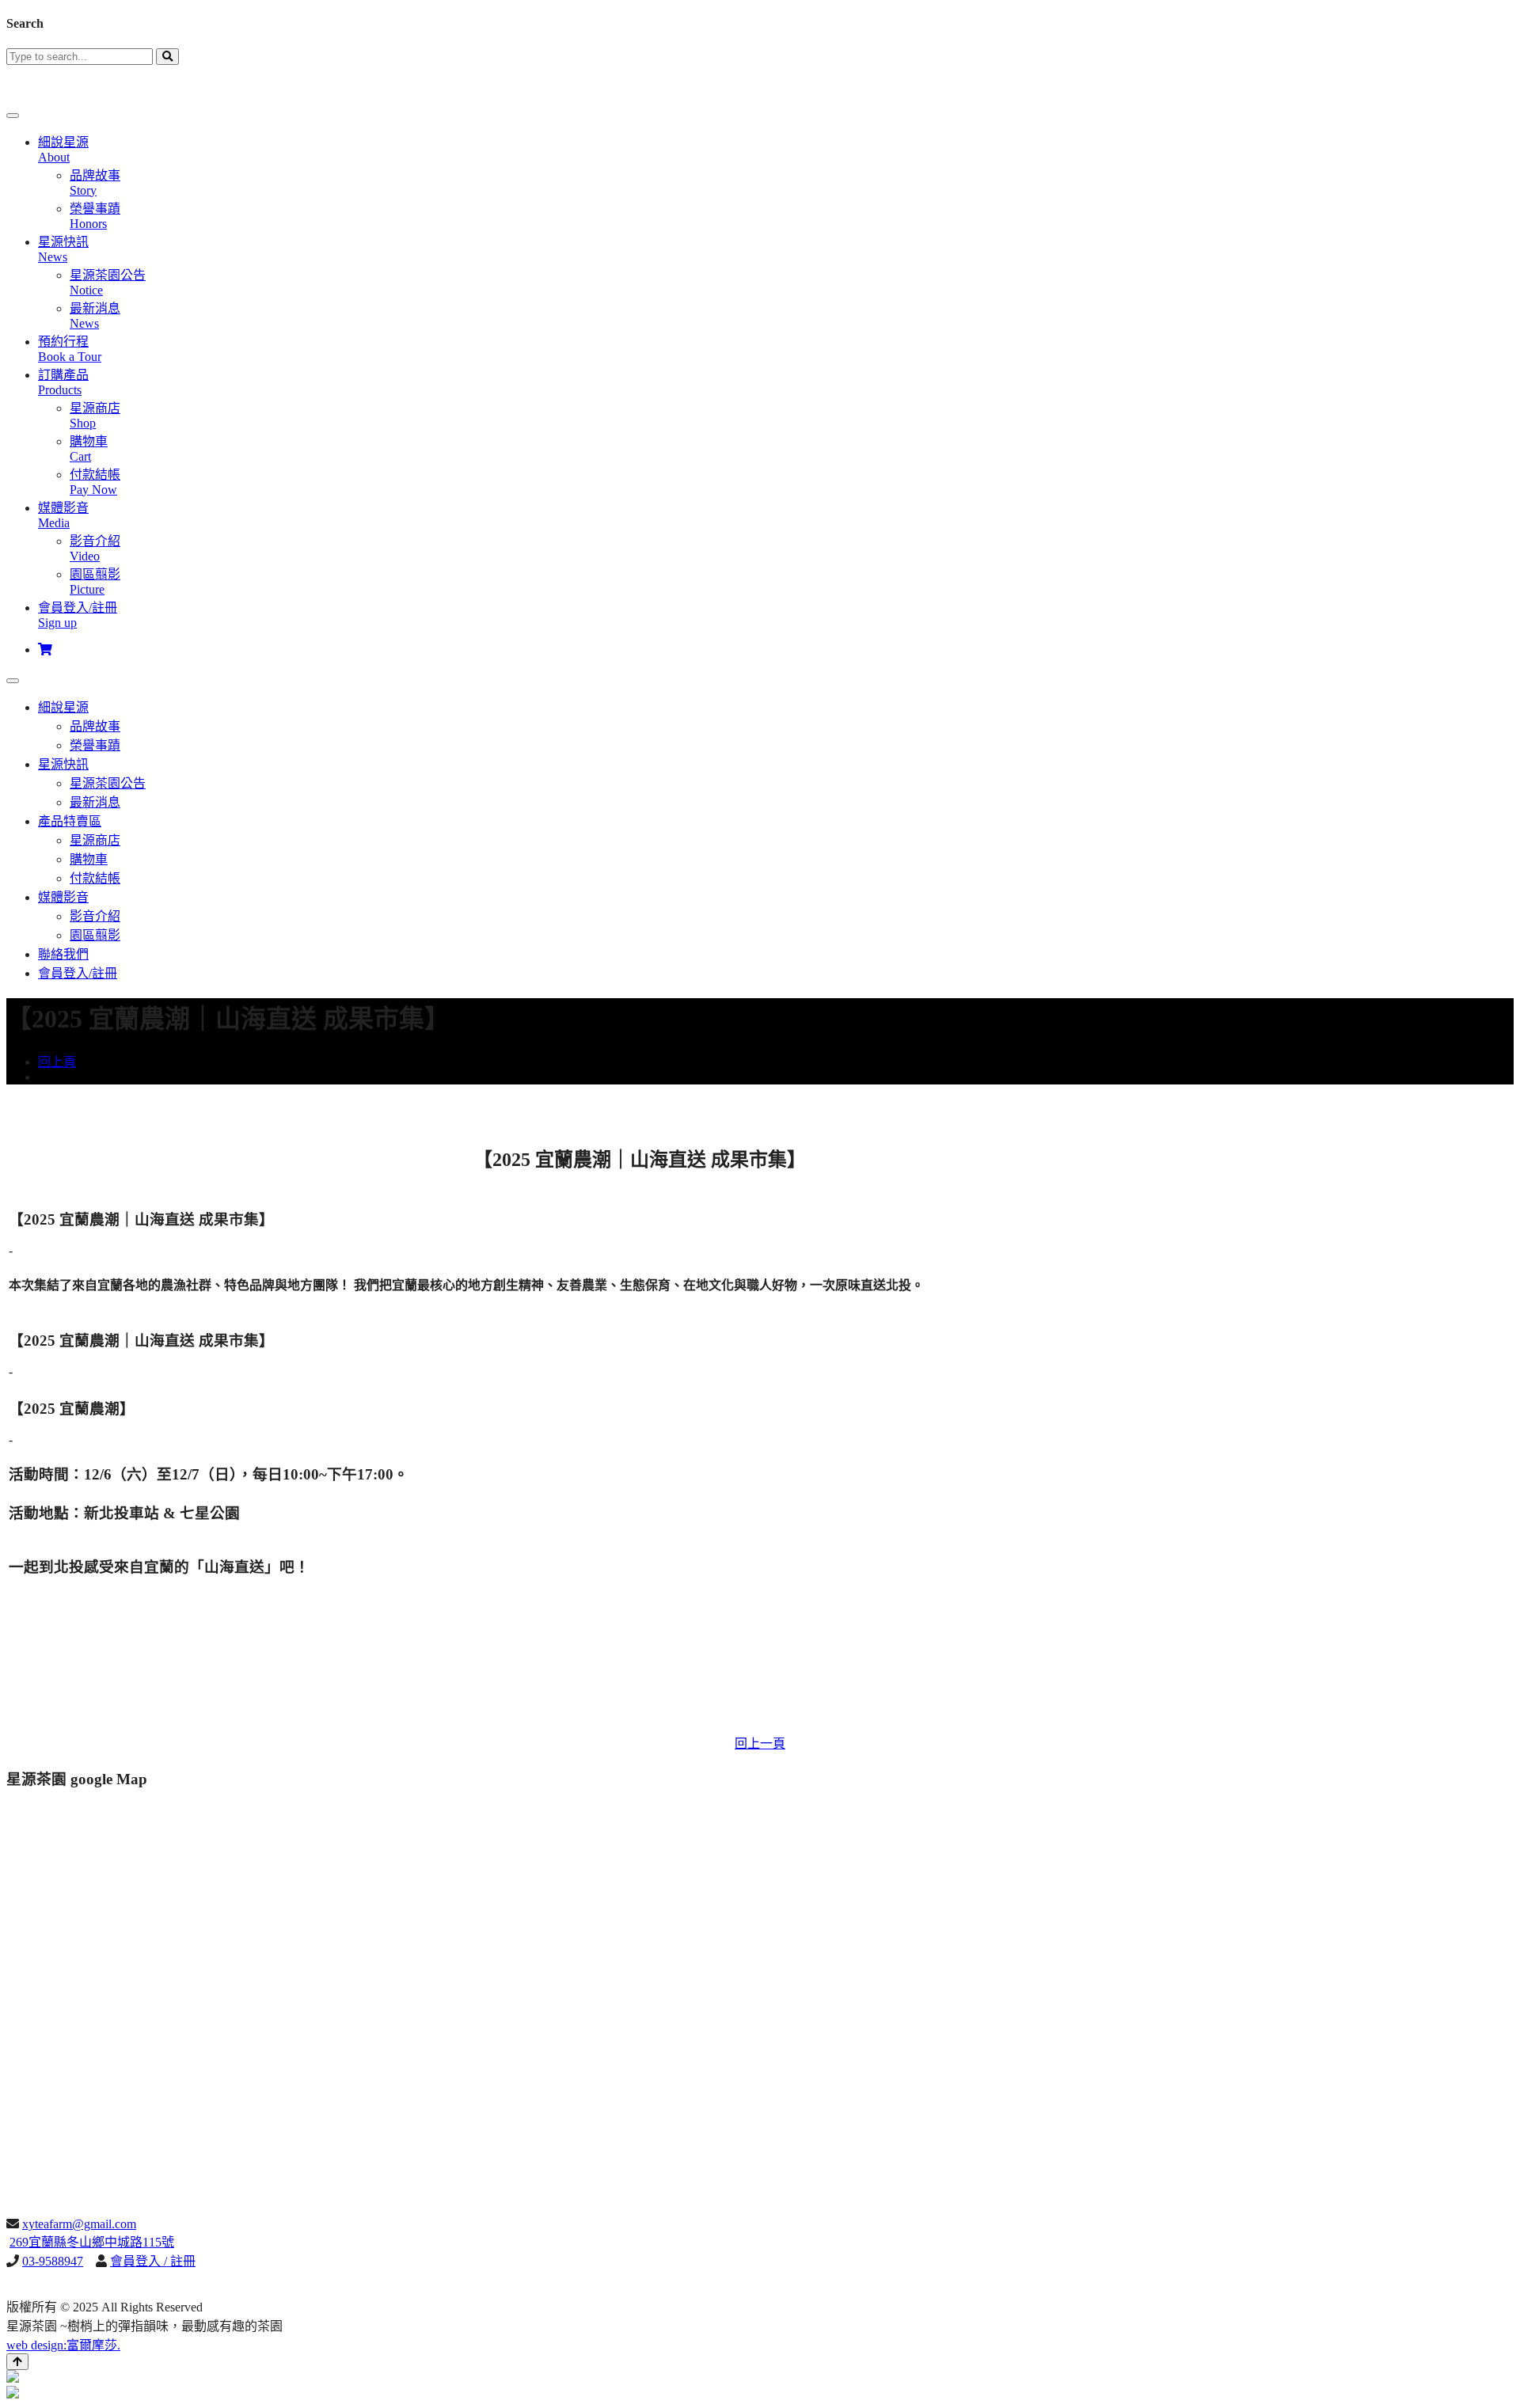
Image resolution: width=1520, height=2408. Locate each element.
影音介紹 (95, 916)
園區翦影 (95, 935)
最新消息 (95, 802)
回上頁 (57, 1062)
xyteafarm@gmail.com (79, 2224)
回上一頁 (760, 1743)
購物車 (89, 859)
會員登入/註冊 (78, 973)
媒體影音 (63, 897)
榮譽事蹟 (95, 745)
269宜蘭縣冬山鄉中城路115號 (92, 2242)
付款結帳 (95, 878)
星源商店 (95, 840)
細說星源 (63, 707)
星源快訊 (63, 764)
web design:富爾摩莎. (63, 2345)
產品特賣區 (70, 821)
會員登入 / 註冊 (153, 2261)
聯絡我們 (63, 954)
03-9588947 (53, 2261)
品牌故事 (95, 726)
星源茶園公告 (108, 783)
